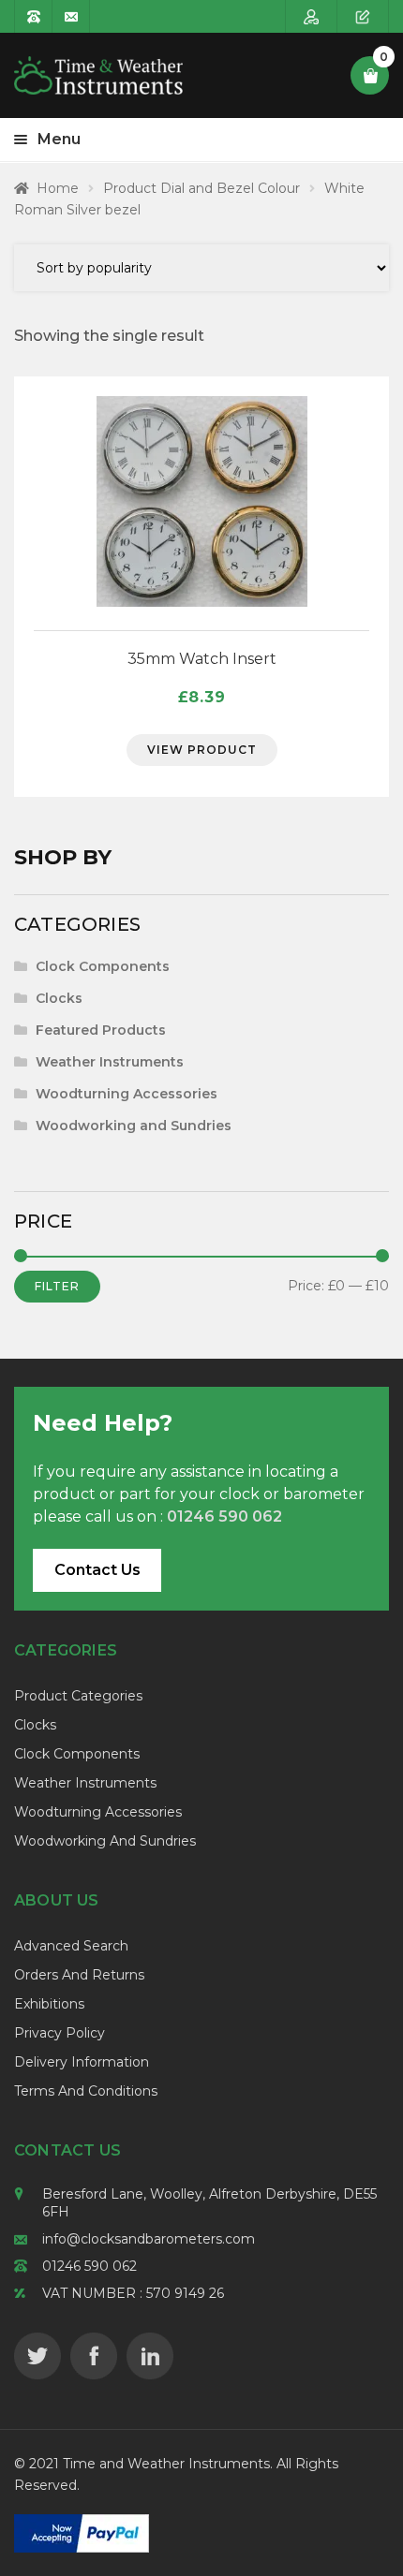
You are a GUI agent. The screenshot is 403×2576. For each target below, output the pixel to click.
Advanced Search (71, 1946)
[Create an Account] (363, 16)
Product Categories (78, 1696)
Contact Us (97, 1570)
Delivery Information (82, 2062)
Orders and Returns (79, 1975)
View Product (202, 750)
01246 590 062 (90, 2266)
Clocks (59, 998)
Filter (57, 1286)
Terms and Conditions (86, 2091)
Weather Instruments (110, 1062)
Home (58, 188)
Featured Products (101, 1030)
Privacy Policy (60, 2033)
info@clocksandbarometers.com (149, 2239)
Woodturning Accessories (127, 1094)
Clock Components (103, 966)
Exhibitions (49, 2004)
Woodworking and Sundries (134, 1126)
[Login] (312, 16)
